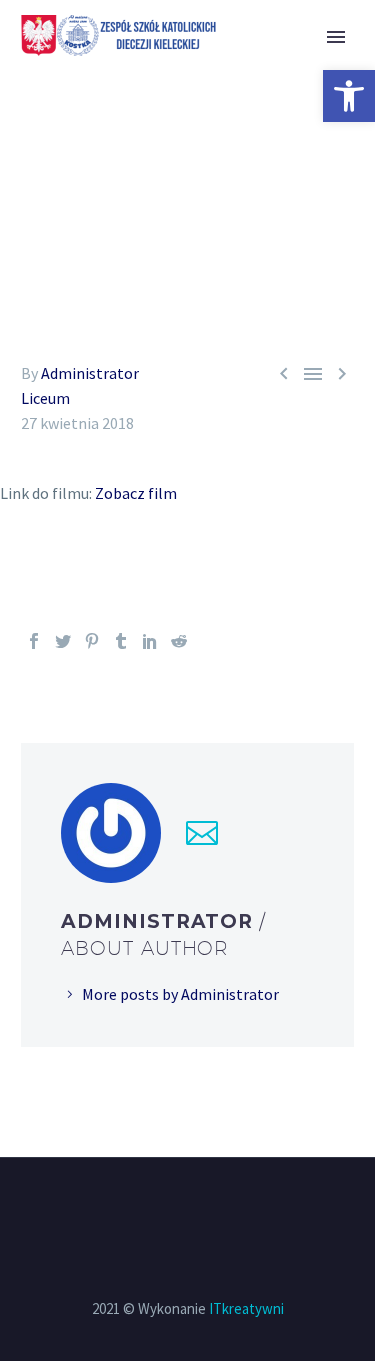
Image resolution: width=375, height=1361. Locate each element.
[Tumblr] (121, 641)
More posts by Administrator (180, 994)
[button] (349, 96)
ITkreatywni (246, 1308)
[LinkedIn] (150, 641)
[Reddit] (179, 641)
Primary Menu (336, 37)
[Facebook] (34, 641)
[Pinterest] (92, 641)
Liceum (45, 398)
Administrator (90, 373)
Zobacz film (136, 493)
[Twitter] (63, 641)
